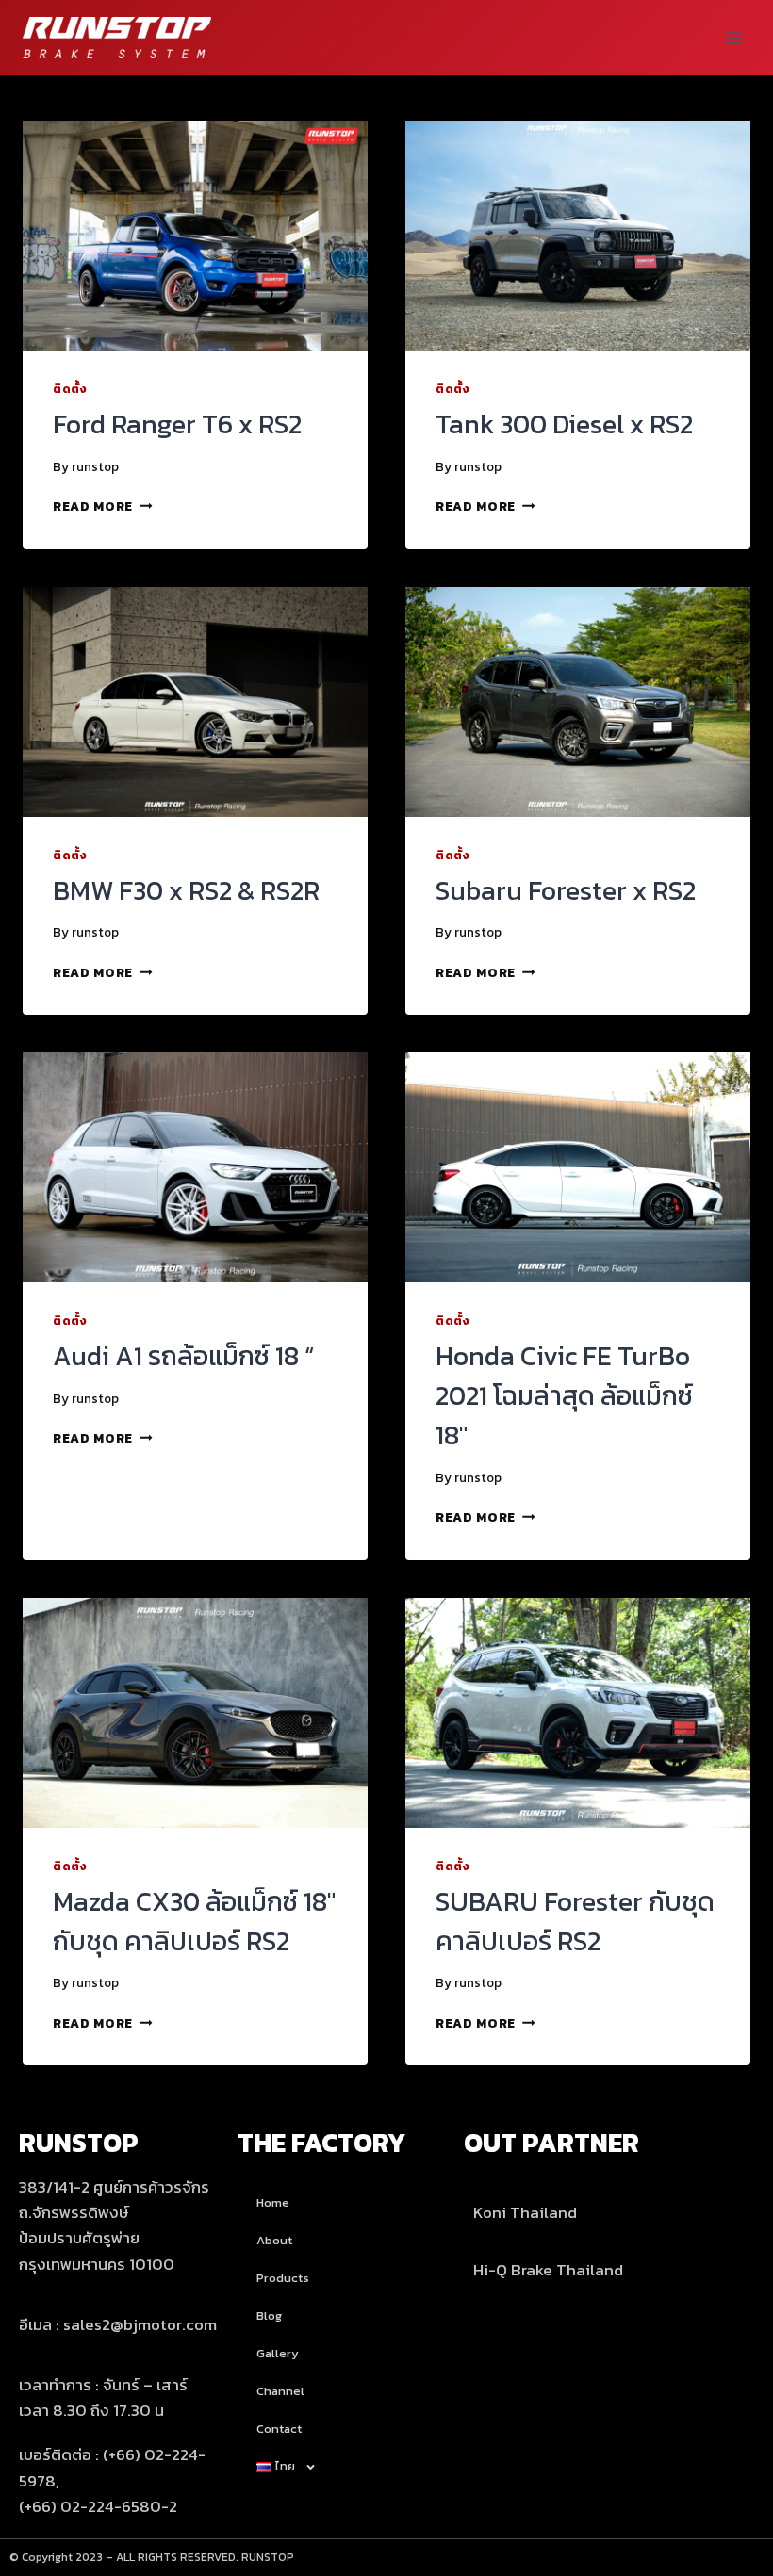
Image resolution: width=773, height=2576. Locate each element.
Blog (269, 2315)
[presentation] (195, 236)
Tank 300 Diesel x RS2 (564, 424)
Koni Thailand (525, 2212)
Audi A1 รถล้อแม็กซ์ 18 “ (183, 1356)
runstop (95, 466)
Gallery (278, 2353)
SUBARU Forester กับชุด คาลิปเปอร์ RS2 (575, 1921)
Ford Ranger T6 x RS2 (177, 424)
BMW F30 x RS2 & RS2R (186, 890)
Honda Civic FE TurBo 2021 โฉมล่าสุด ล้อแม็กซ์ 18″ (564, 1395)
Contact (279, 2429)
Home (273, 2202)
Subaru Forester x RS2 (566, 890)
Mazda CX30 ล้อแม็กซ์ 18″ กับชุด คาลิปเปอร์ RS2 (194, 1921)
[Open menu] (733, 37)
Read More (103, 506)
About (274, 2240)
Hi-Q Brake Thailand (548, 2270)
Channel (280, 2391)
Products (283, 2278)
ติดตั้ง (70, 389)
